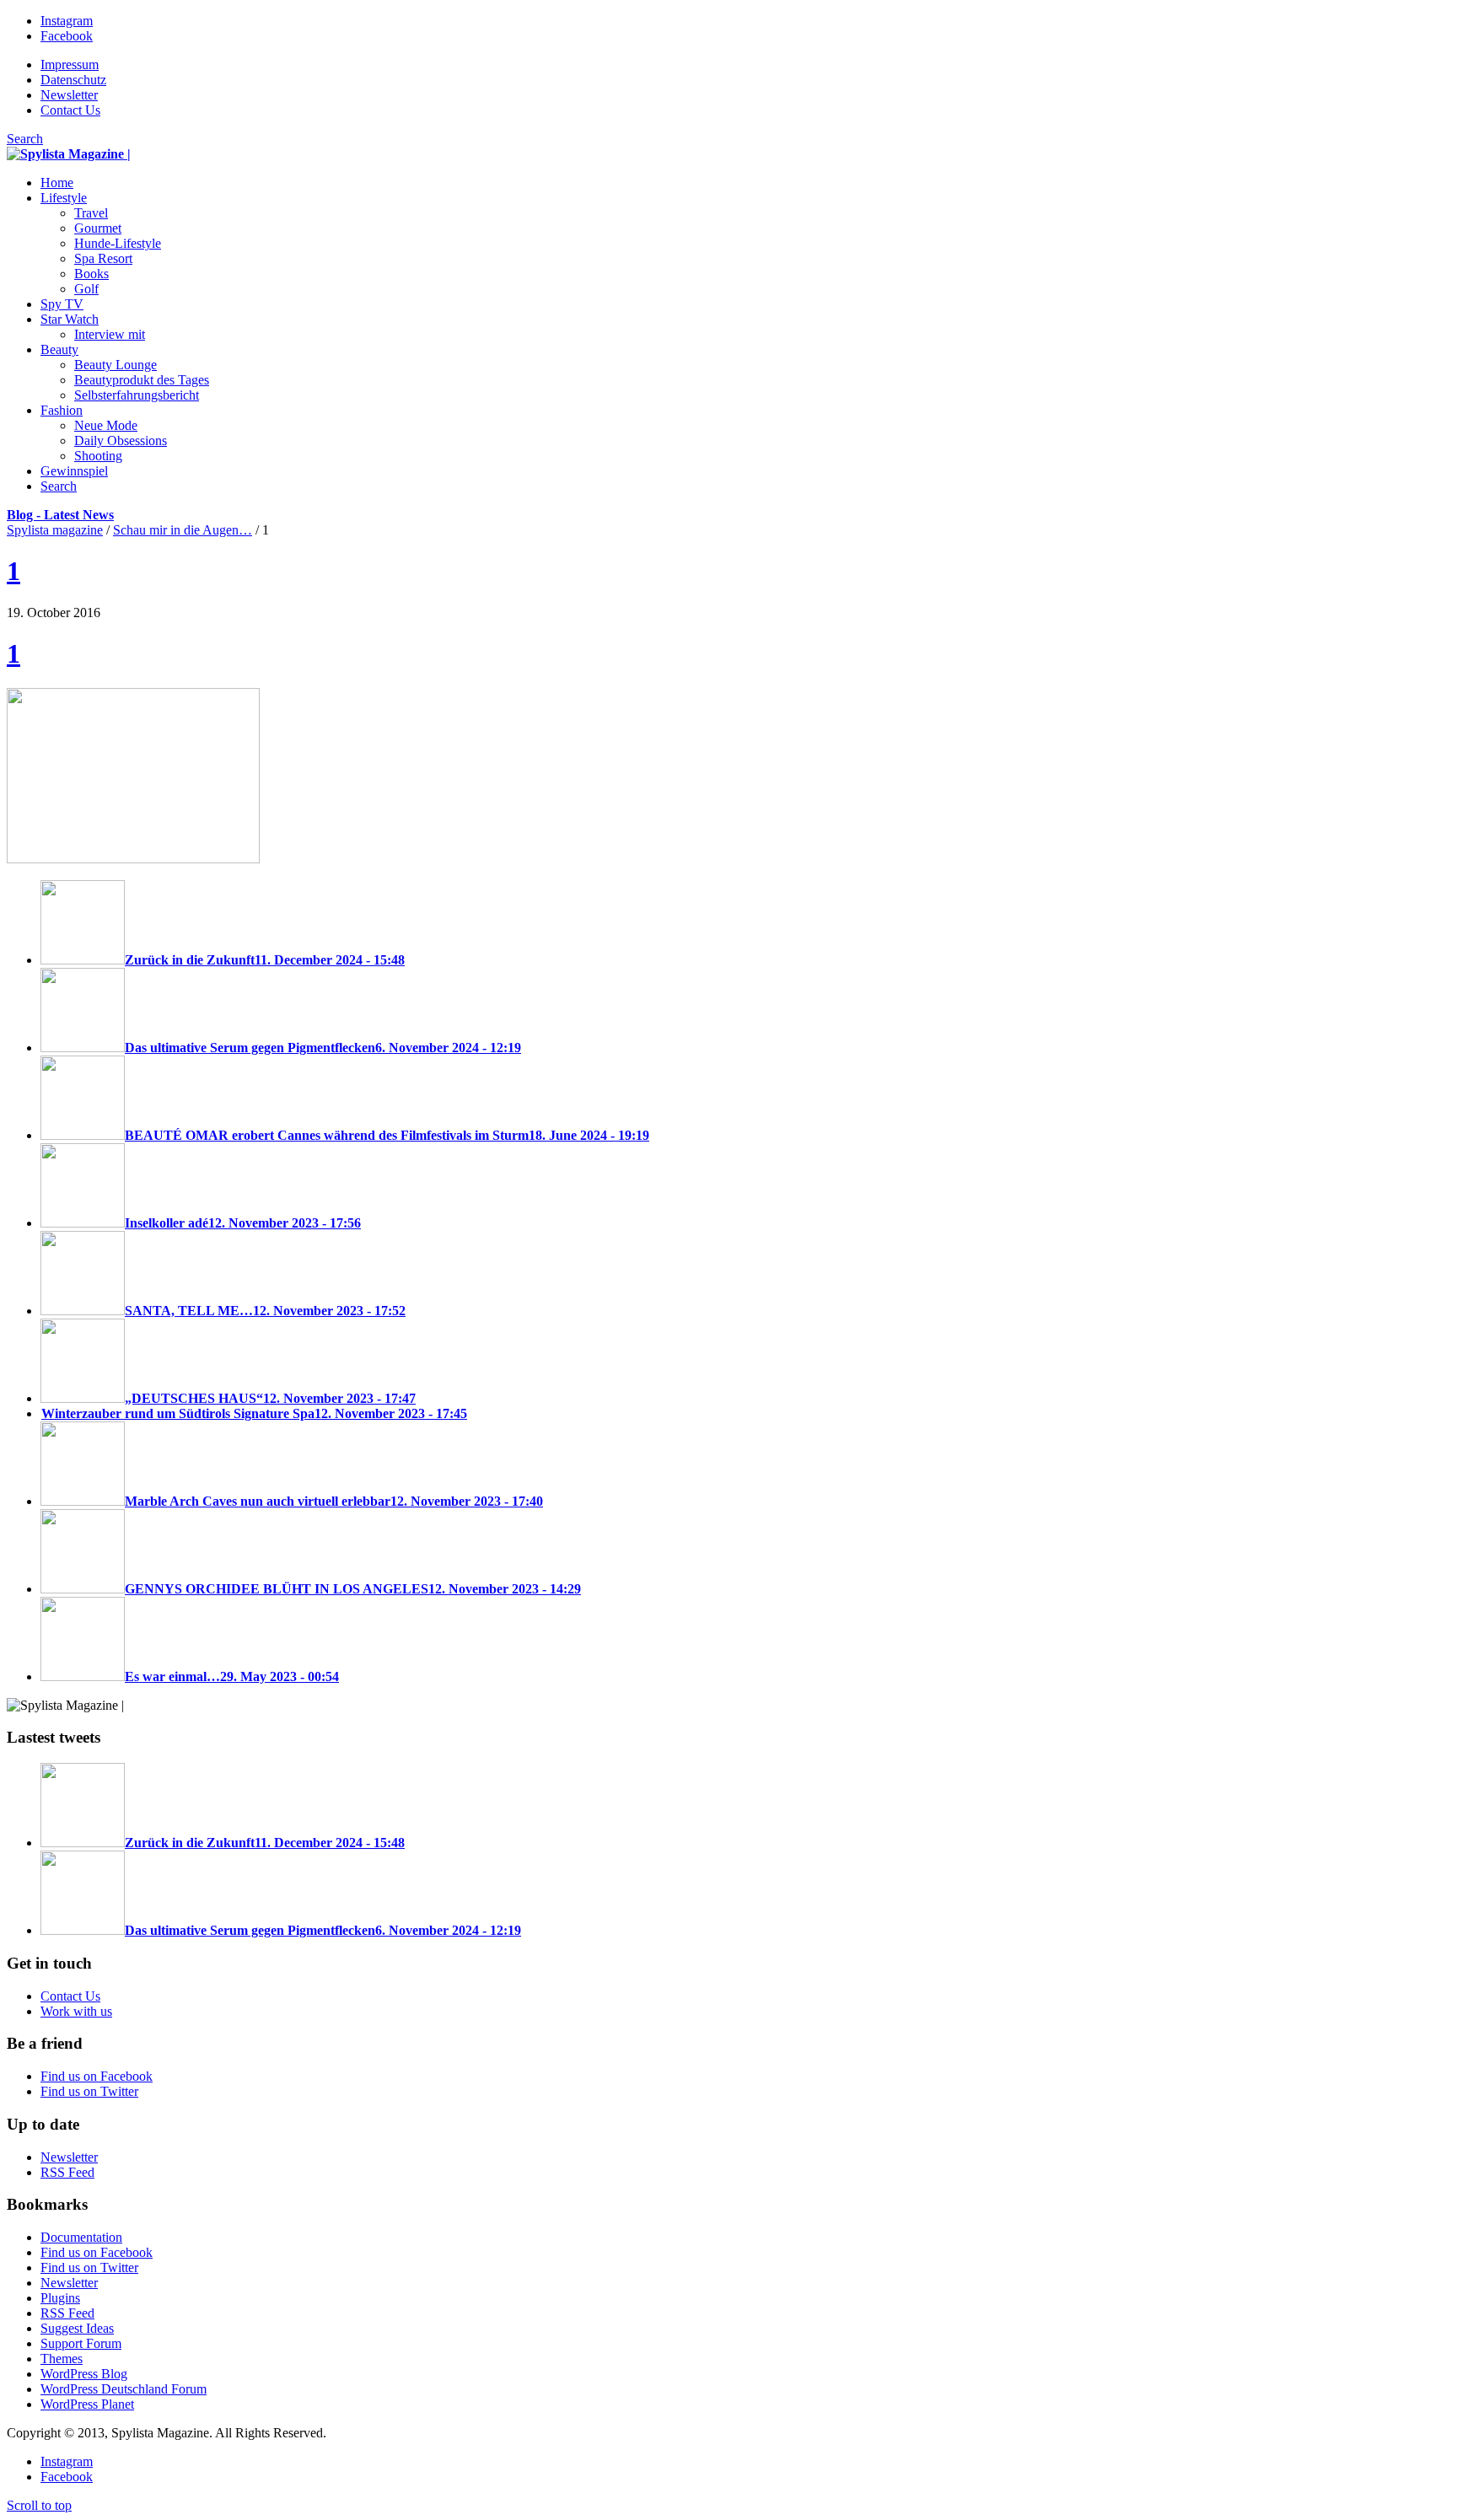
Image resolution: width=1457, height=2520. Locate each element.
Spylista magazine (55, 530)
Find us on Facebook (97, 2076)
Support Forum (81, 2343)
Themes (62, 2359)
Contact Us (70, 110)
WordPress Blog (84, 2374)
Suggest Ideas (77, 2328)
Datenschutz (73, 80)
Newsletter (69, 95)
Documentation (81, 2237)
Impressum (70, 64)
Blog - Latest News (60, 515)
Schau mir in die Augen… (183, 530)
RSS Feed (67, 2172)
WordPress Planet (87, 2404)
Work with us (76, 2011)
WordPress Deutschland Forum (124, 2389)
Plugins (60, 2298)
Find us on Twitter (89, 2091)
